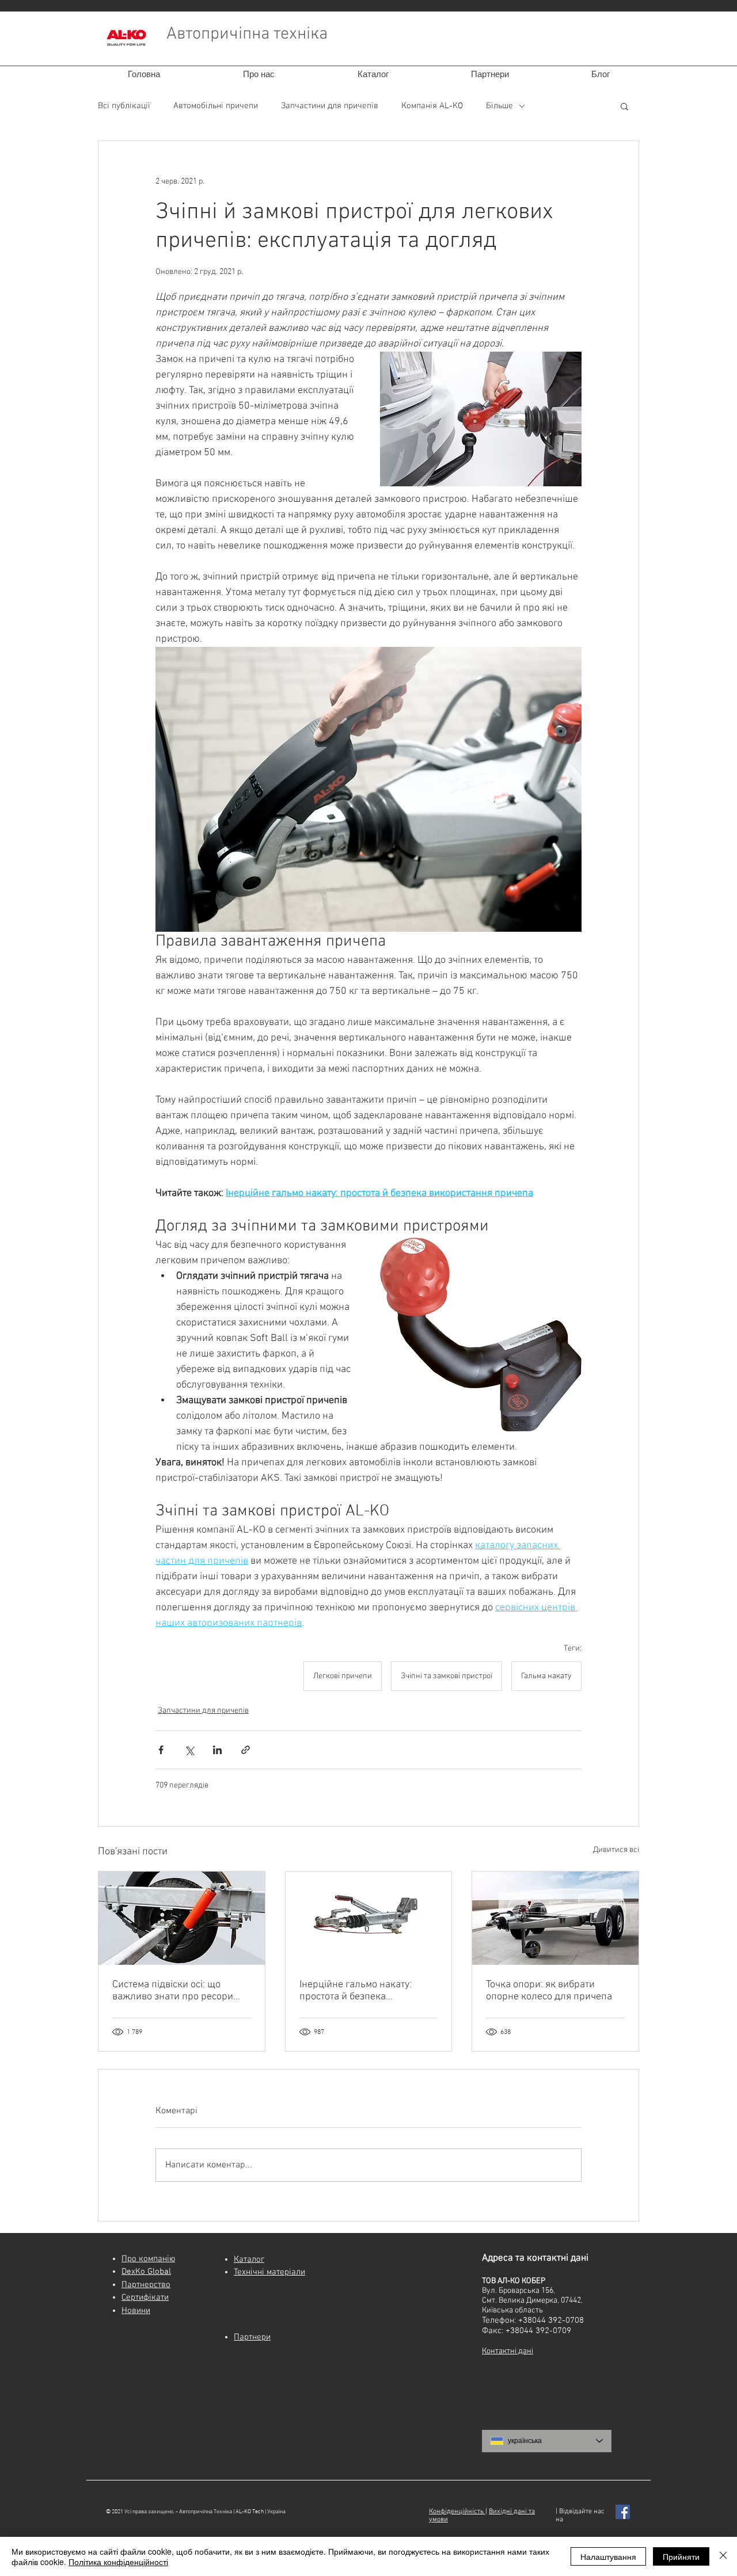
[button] (624, 106)
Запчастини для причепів (330, 106)
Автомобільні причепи (216, 106)
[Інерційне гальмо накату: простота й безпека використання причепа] (369, 1918)
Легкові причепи (343, 1676)
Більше (499, 106)
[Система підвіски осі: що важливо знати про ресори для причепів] (182, 1918)
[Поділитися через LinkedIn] (217, 1750)
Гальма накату (546, 1676)
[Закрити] (723, 2556)
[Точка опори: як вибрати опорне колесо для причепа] (555, 1918)
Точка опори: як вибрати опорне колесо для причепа (549, 1991)
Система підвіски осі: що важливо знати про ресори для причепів (173, 1991)
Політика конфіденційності (118, 2562)
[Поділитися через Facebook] (161, 1750)
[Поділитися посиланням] (246, 1750)
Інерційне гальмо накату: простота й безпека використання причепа (356, 1991)
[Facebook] (623, 2512)
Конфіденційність (457, 2512)
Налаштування (608, 2556)
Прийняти (681, 2556)
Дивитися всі (616, 1850)
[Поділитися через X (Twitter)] (189, 1750)
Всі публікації (124, 106)
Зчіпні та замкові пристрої (447, 1676)
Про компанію (148, 2259)
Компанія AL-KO (432, 106)
